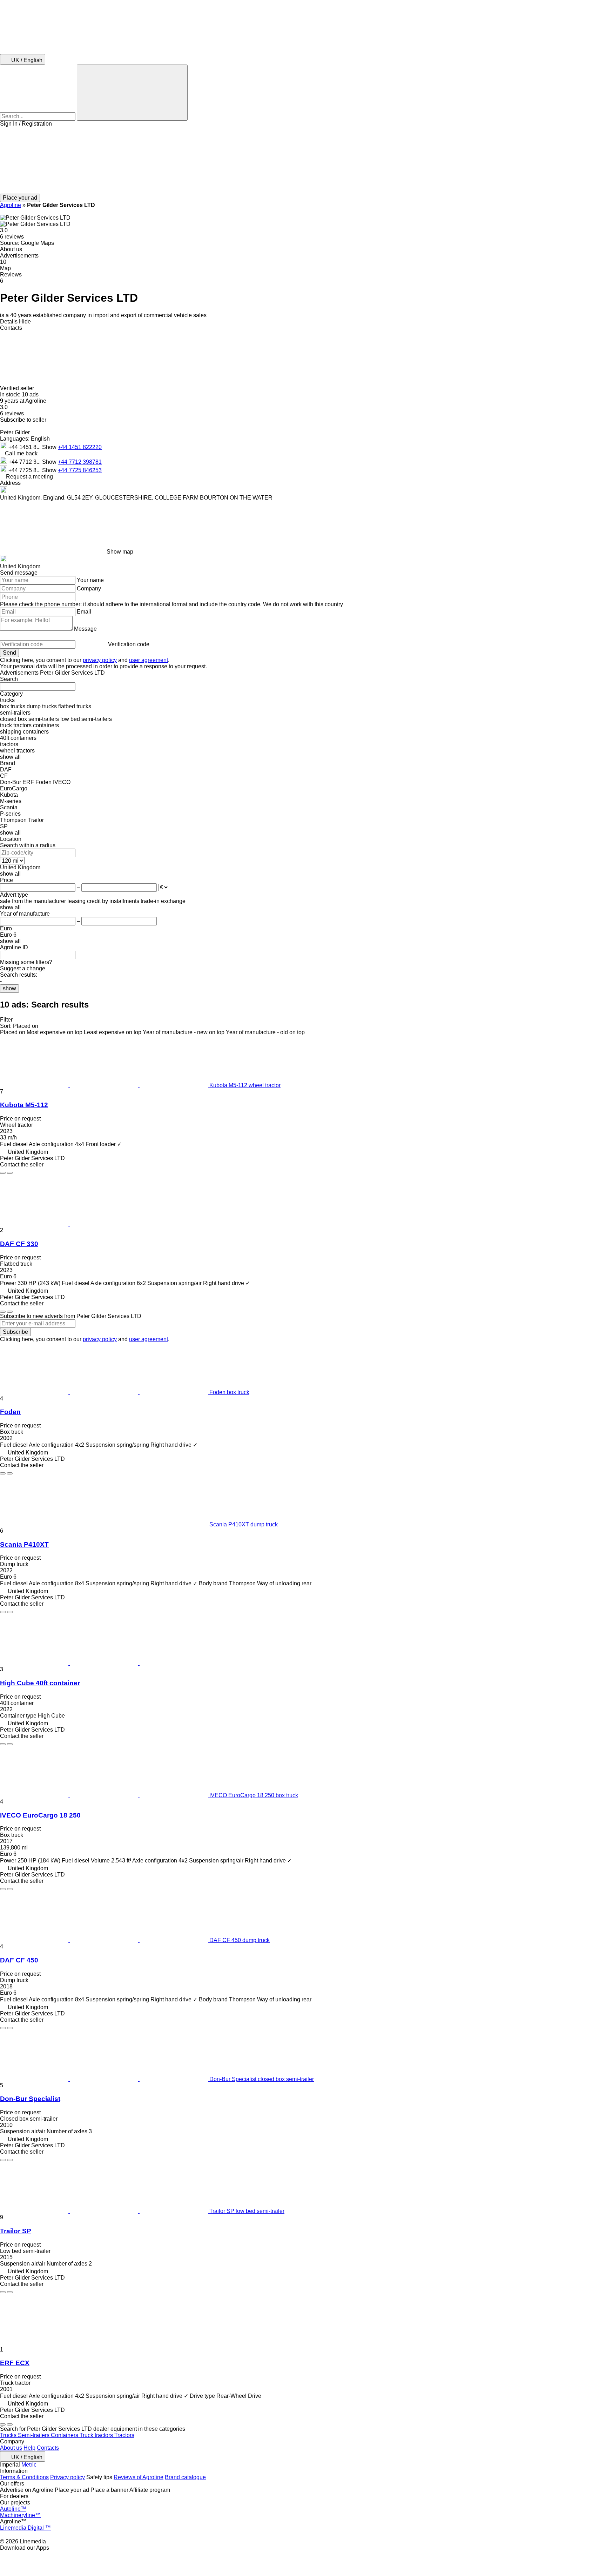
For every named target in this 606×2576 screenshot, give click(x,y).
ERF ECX (15, 2363)
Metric (29, 2465)
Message (85, 629)
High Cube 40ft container (40, 1683)
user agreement (149, 660)
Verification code (129, 644)
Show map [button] (120, 552)
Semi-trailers (34, 2435)
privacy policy (100, 660)
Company (89, 588)
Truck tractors (97, 2435)
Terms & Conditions (24, 2477)
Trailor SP (16, 2231)
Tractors (124, 2435)
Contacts (48, 2448)
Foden (10, 1412)
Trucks (9, 2435)
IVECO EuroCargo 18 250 (40, 1815)
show (9, 988)
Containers (65, 2435)
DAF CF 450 (19, 1960)
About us (11, 2448)
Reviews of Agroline (139, 2477)
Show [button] (50, 447)
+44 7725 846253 (80, 470)
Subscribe (15, 1332)
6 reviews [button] (12, 237)
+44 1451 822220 (80, 447)
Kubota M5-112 (24, 1105)
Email (84, 612)
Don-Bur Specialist (30, 2099)
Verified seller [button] (18, 388)
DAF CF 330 (19, 1244)
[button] (303, 160)
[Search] (132, 93)
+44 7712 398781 (80, 462)
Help (29, 2448)
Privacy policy (68, 2477)
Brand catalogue (185, 2477)
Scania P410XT (24, 1544)
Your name (90, 580)
